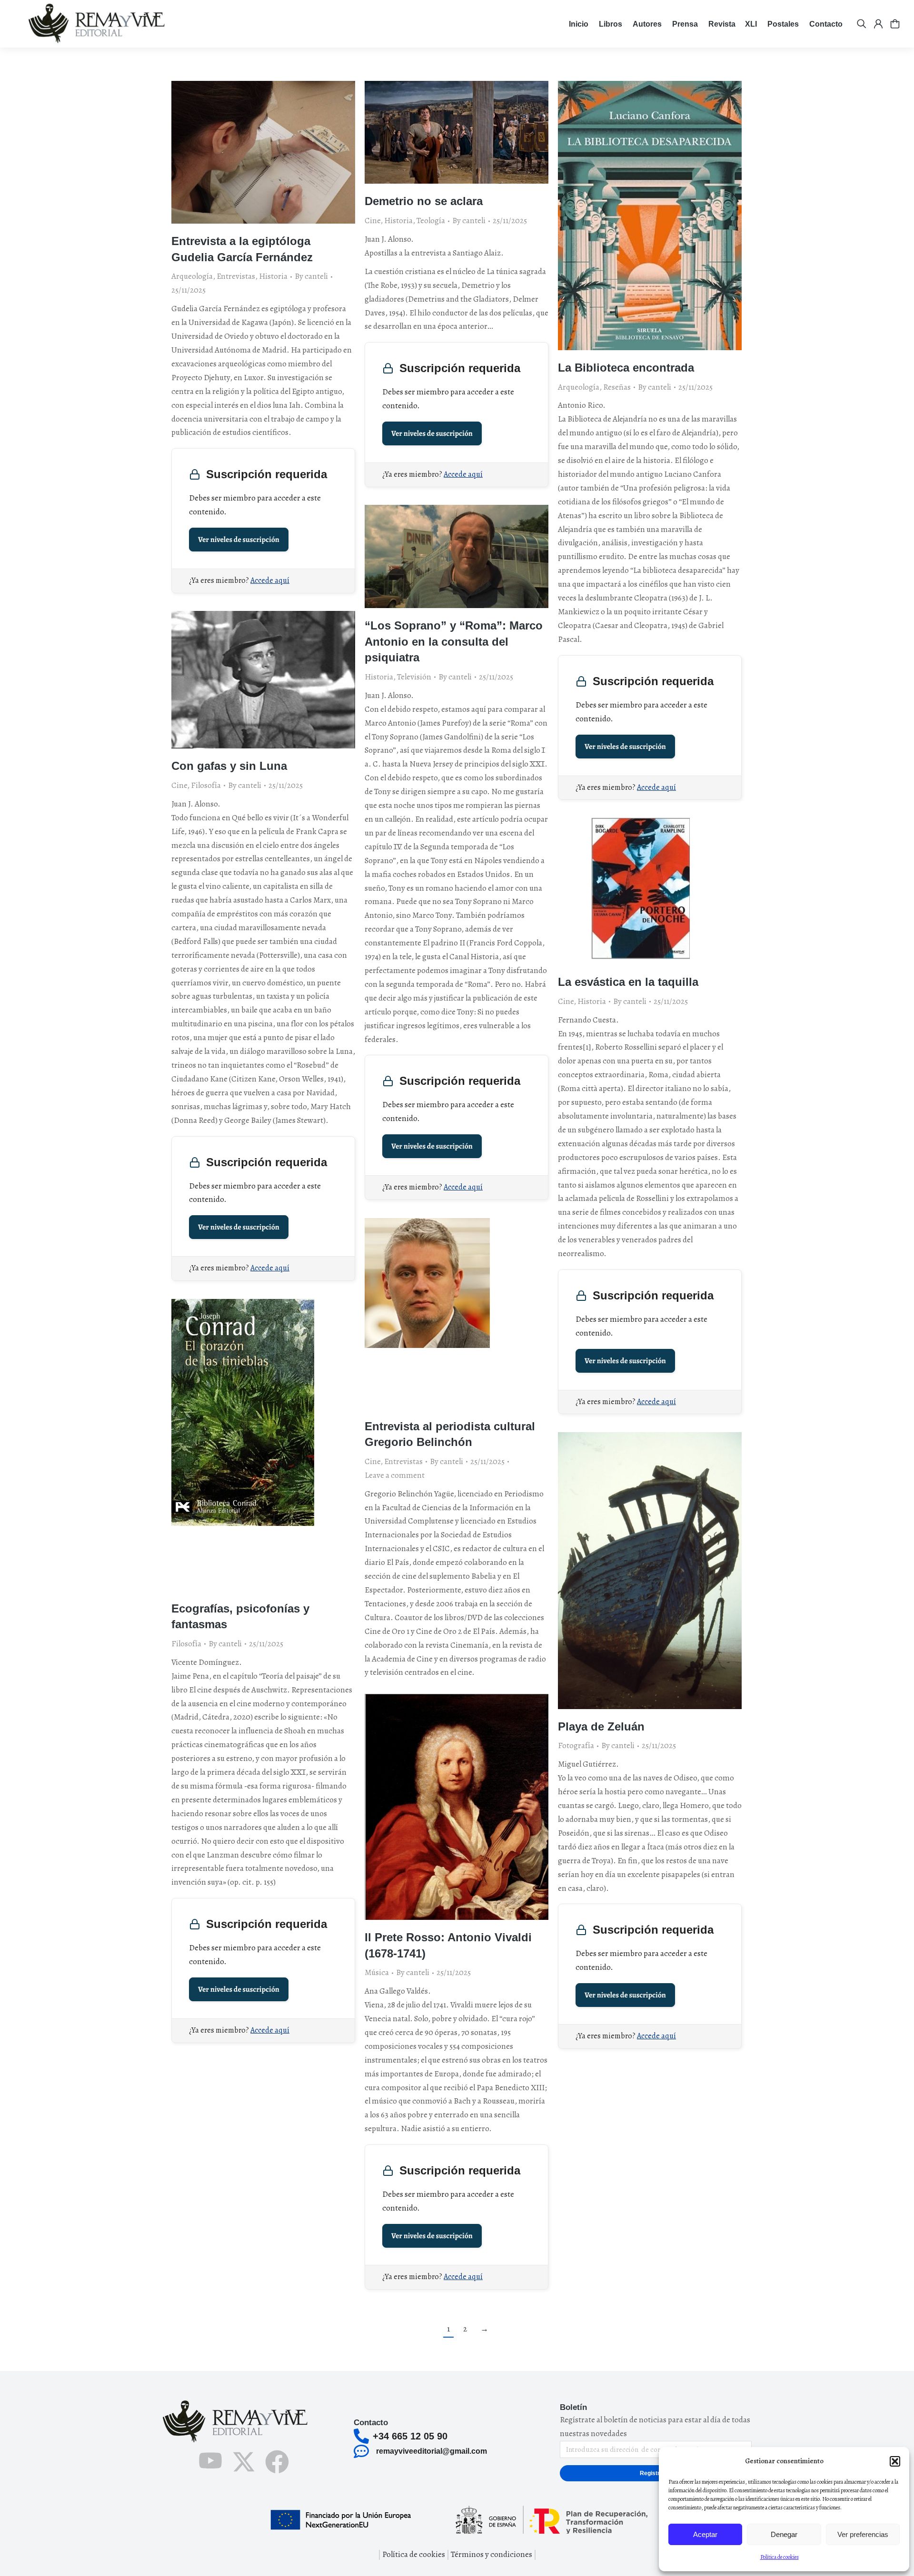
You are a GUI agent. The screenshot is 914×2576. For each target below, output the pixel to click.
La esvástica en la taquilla (628, 982)
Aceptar (705, 2534)
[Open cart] (895, 24)
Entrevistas (236, 276)
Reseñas (617, 387)
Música (377, 1972)
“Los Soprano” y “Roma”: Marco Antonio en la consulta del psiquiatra (454, 641)
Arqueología (192, 276)
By (311, 276)
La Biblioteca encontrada (626, 368)
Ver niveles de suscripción (239, 540)
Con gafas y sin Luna (229, 766)
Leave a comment (395, 1475)
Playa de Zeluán (601, 1726)
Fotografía (576, 1745)
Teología (431, 221)
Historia (273, 276)
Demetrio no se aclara (424, 201)
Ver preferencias (863, 2534)
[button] (895, 2461)
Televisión (414, 677)
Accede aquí (270, 580)
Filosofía (206, 785)
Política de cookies (780, 2557)
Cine (373, 221)
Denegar (784, 2534)
